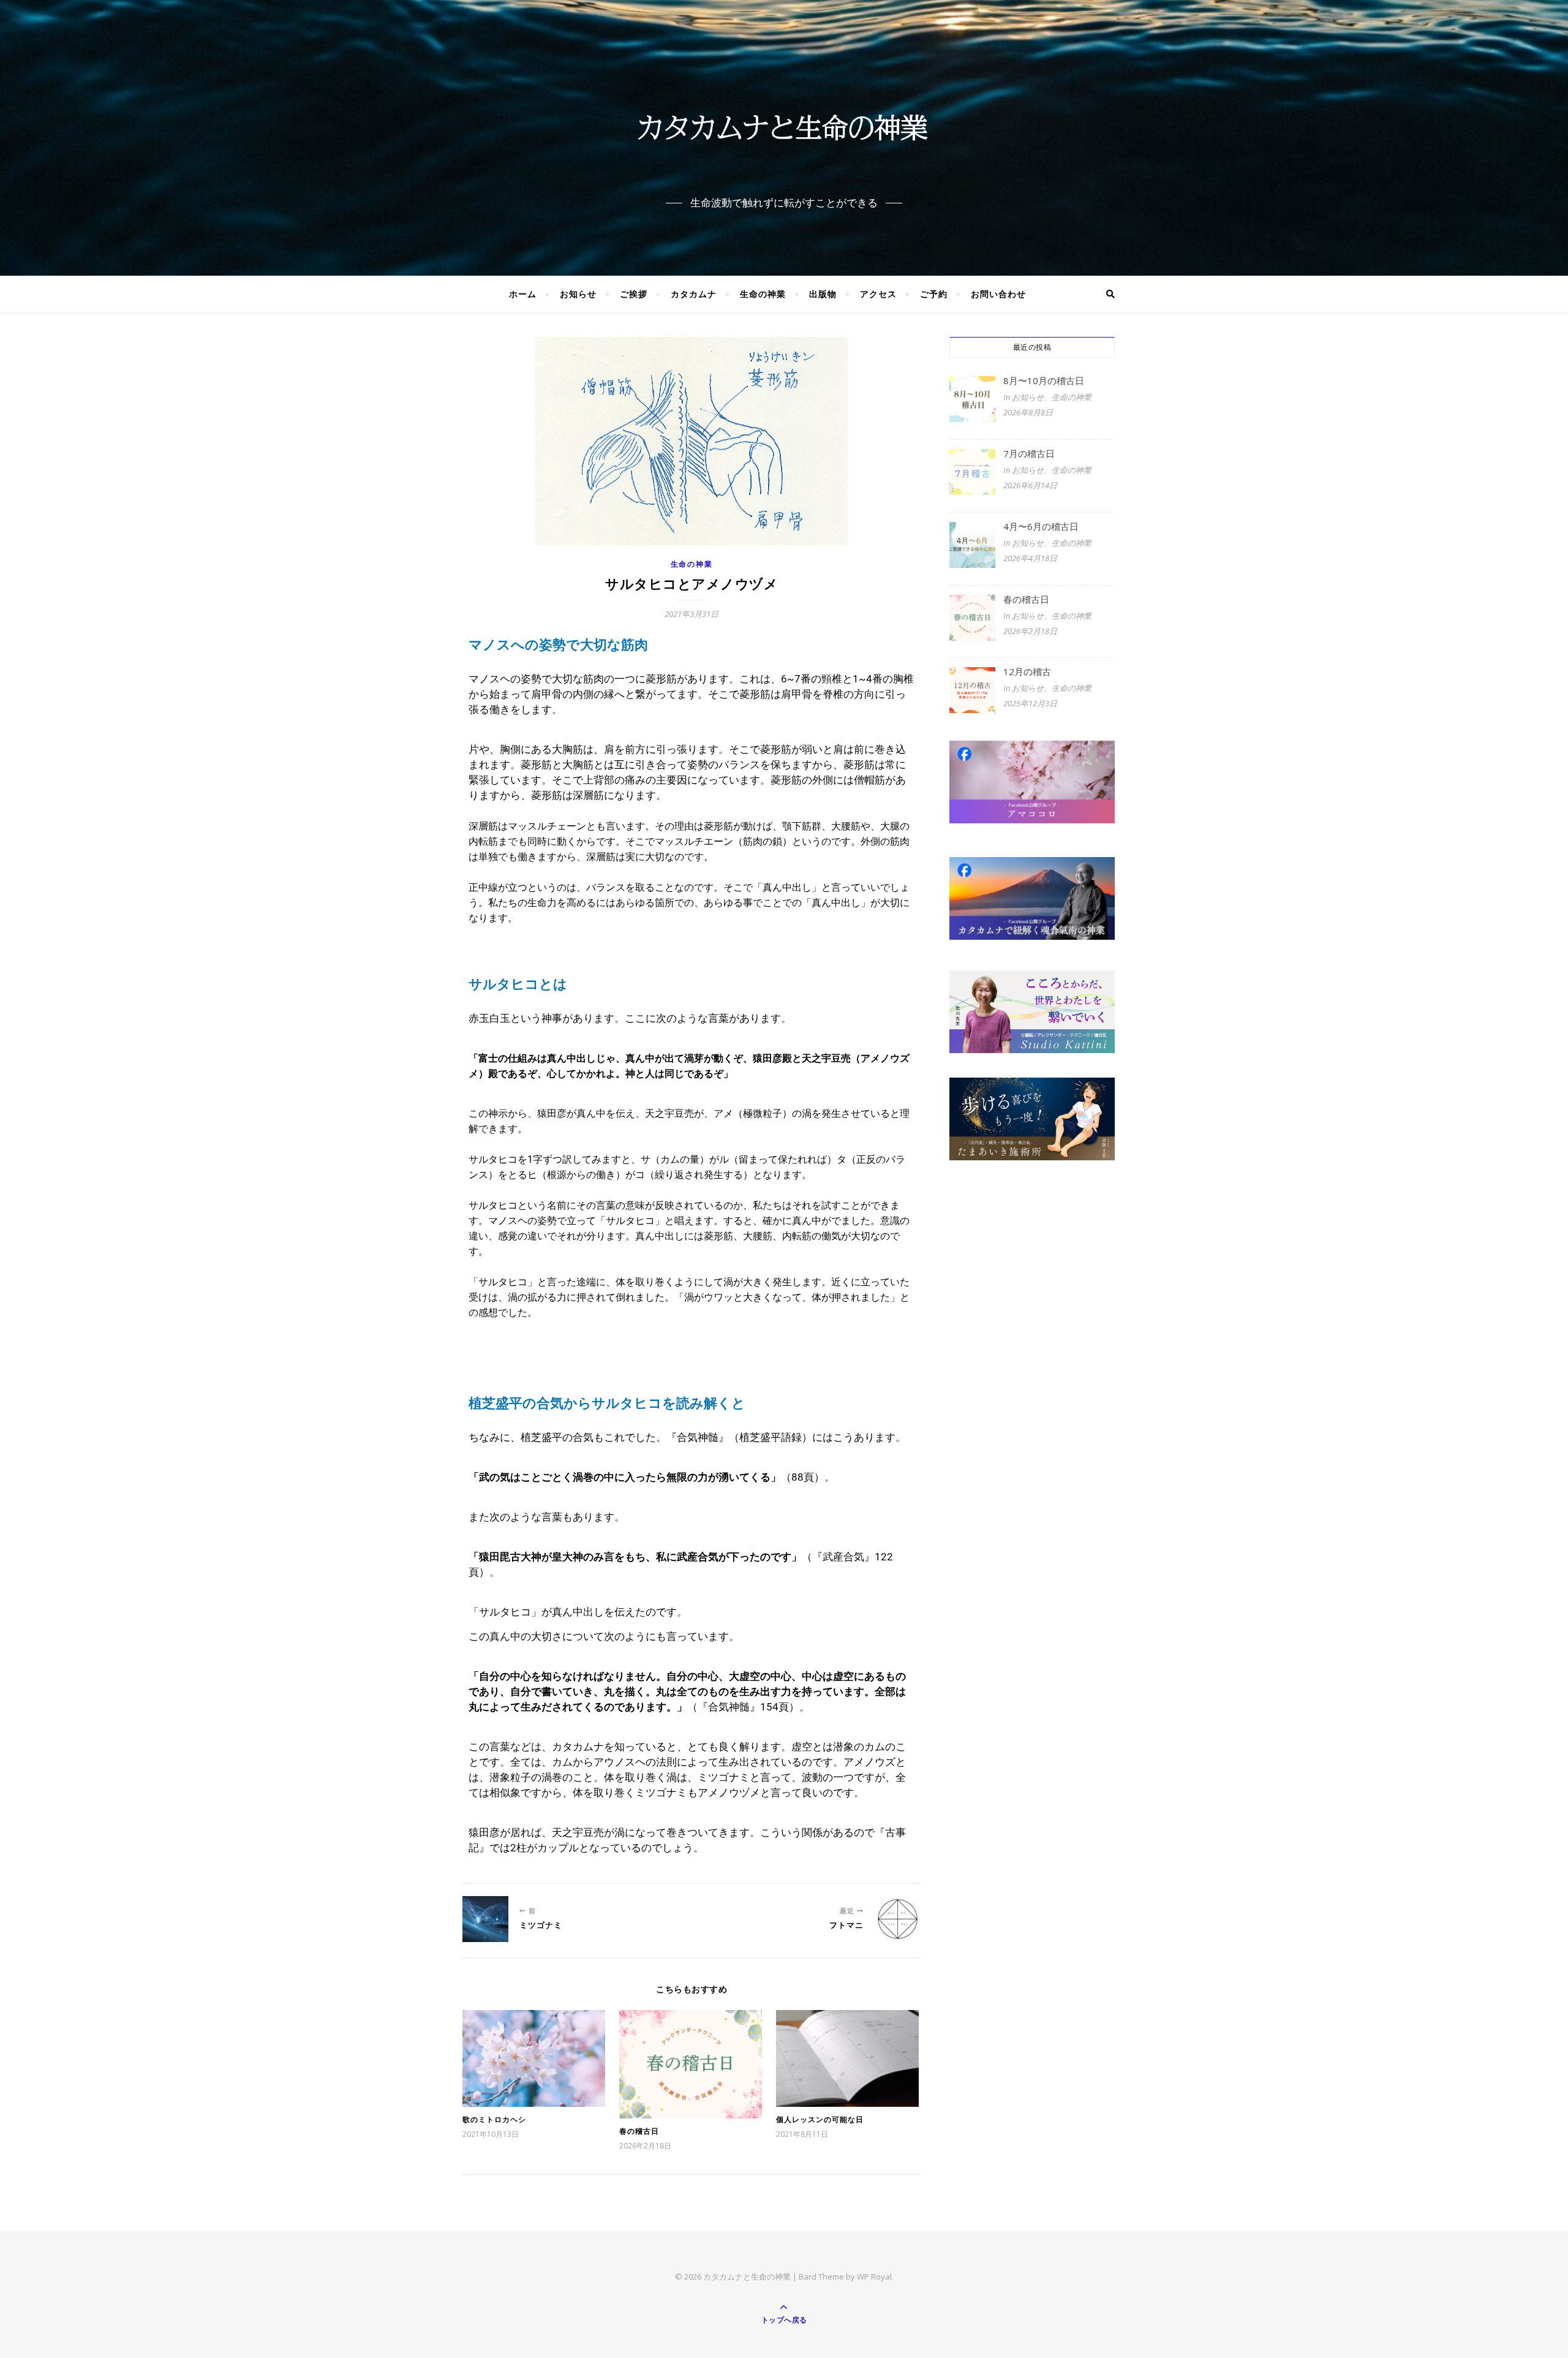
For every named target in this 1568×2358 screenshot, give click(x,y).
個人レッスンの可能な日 (820, 2119)
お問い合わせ (998, 294)
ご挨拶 (634, 294)
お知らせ (578, 294)
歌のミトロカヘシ (494, 2119)
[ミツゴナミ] (485, 1919)
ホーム (523, 294)
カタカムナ (694, 294)
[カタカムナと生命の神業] (784, 127)
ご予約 (934, 294)
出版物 (823, 294)
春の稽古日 (639, 2131)
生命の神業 (763, 294)
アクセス (878, 294)
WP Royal (874, 2277)
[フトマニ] (898, 1919)
